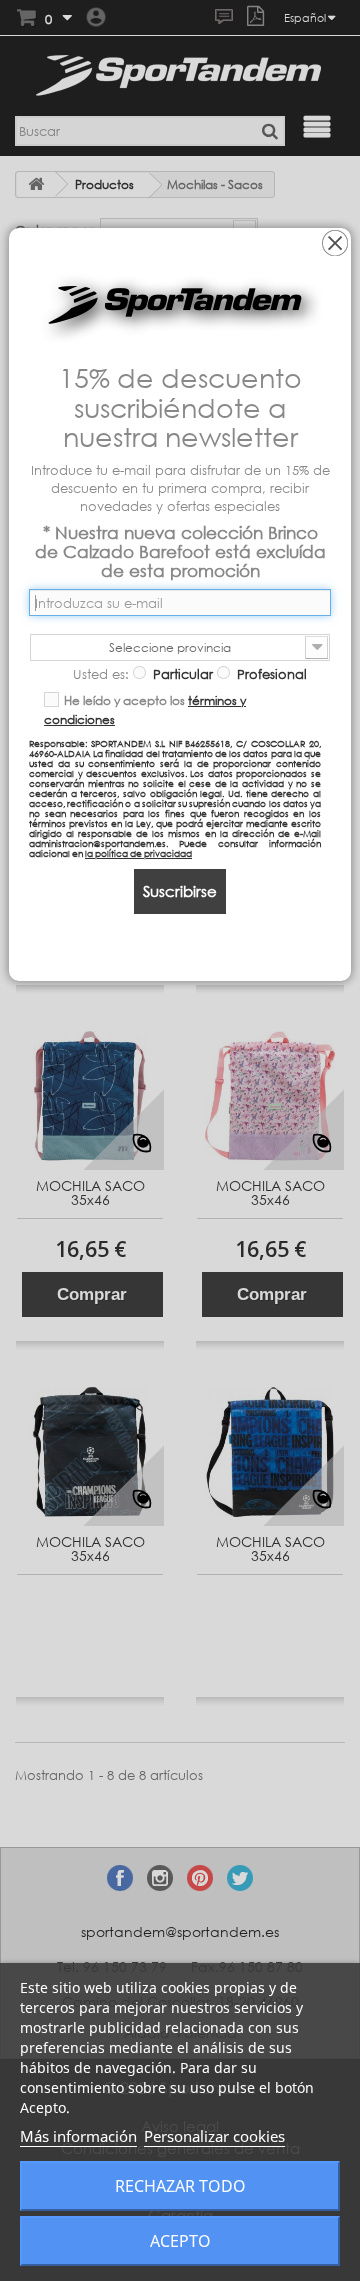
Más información (78, 2136)
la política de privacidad (138, 853)
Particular (181, 674)
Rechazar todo (180, 2186)
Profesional (270, 674)
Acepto (180, 2241)
